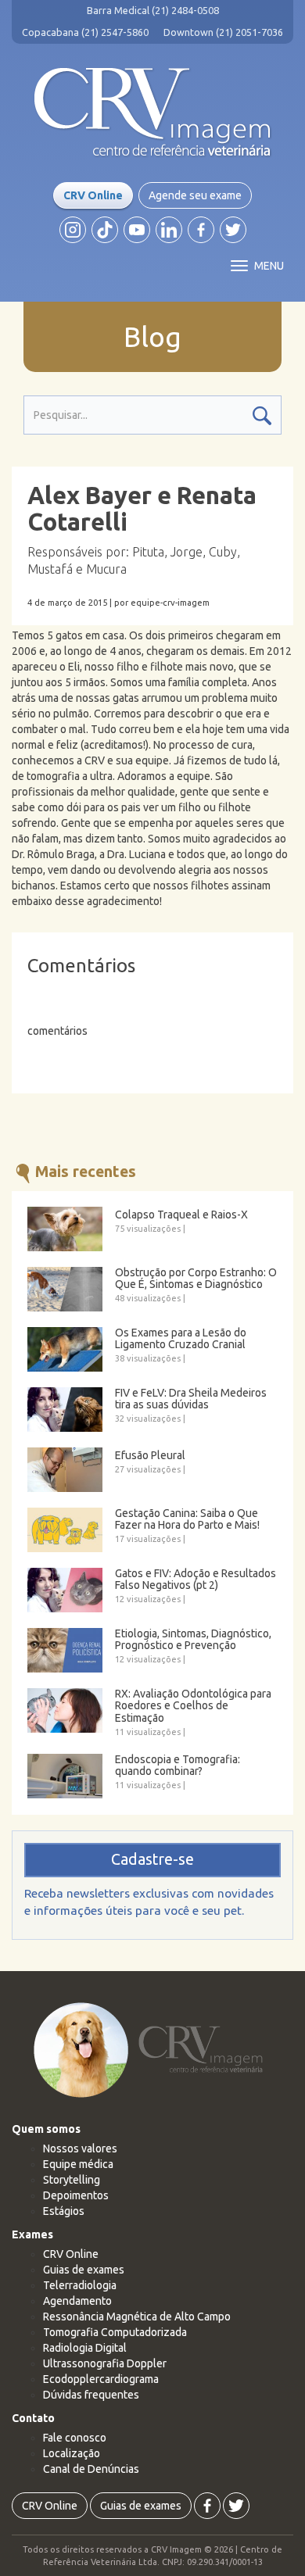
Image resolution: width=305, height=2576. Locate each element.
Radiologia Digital (85, 2348)
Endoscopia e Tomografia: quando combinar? (178, 1766)
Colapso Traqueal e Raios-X (181, 1215)
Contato (33, 2418)
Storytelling (72, 2180)
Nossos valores (80, 2148)
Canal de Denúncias (91, 2469)
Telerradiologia (80, 2285)
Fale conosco (75, 2438)
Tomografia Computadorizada (115, 2332)
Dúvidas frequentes (91, 2395)
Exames (32, 2234)
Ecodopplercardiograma (101, 2379)
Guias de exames (84, 2270)
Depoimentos (76, 2195)
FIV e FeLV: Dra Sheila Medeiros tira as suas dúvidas (191, 1399)
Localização (72, 2453)
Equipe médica (78, 2164)
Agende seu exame (195, 195)
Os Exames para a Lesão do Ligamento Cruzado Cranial (181, 1339)
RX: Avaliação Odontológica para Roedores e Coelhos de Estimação (193, 1706)
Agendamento (77, 2301)
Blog (152, 337)
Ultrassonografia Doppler (105, 2363)
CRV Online (93, 195)
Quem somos (46, 2129)
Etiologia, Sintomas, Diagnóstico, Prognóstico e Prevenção (193, 1640)
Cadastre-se (152, 1859)
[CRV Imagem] (152, 113)
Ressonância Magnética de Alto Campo (137, 2317)
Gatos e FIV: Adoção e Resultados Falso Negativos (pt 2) (196, 1580)
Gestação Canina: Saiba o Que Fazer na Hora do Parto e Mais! (187, 1519)
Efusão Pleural (150, 1456)
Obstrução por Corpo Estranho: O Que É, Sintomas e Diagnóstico (196, 1279)
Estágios (64, 2211)
